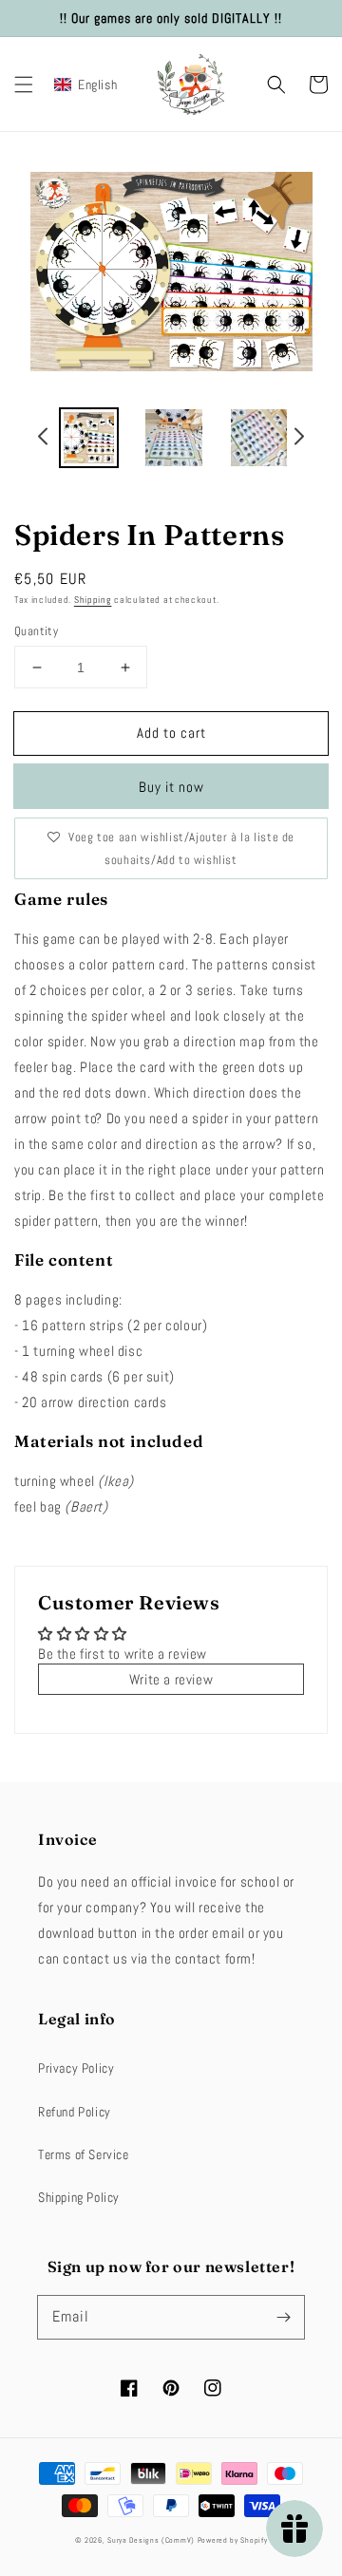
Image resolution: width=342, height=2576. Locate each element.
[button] (24, 85)
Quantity (36, 631)
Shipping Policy (79, 2197)
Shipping (93, 600)
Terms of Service (84, 2154)
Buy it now (171, 787)
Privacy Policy (76, 2068)
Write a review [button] (171, 1679)
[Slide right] (298, 439)
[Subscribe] (283, 2317)
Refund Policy (75, 2112)
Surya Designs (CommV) (151, 2540)
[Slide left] (44, 439)
